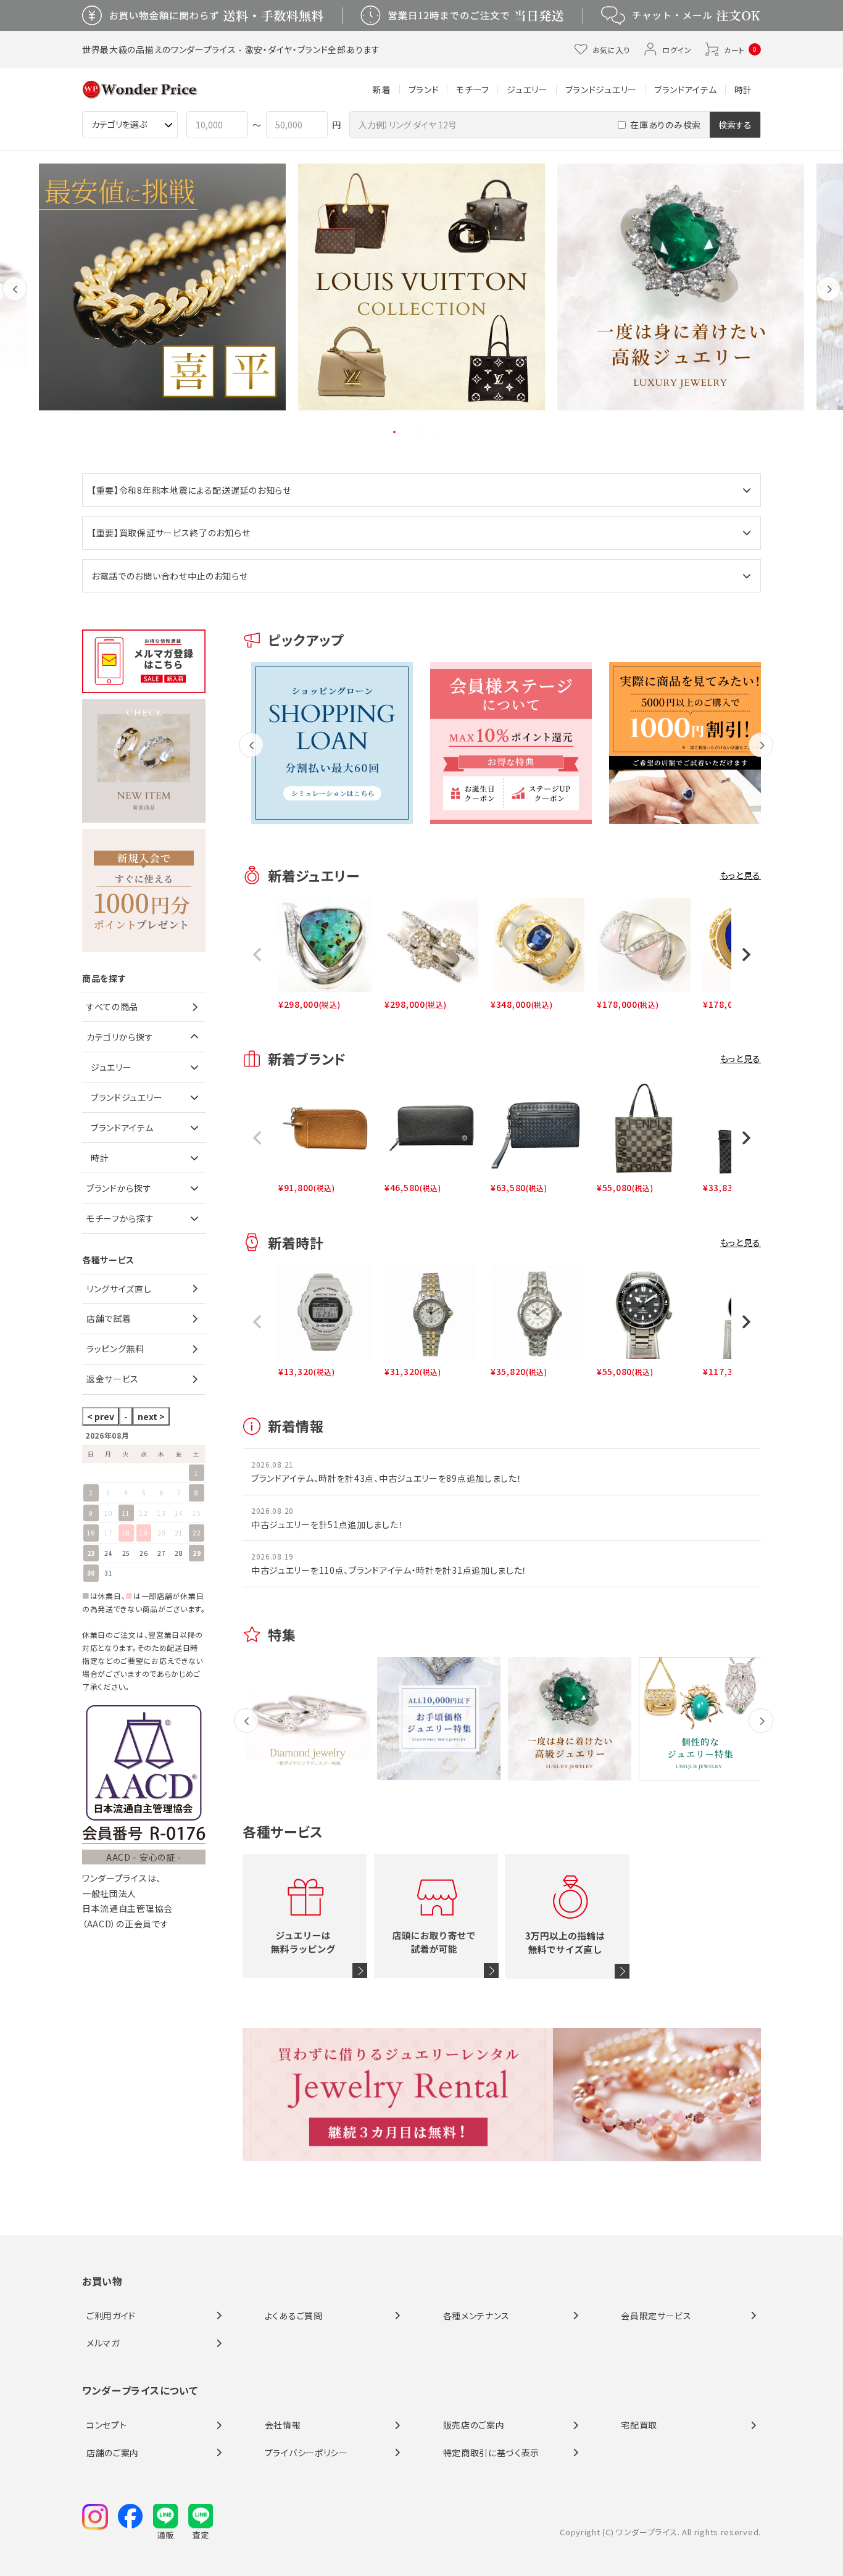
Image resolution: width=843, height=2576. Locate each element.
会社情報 (283, 2425)
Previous (15, 298)
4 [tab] (436, 432)
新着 (382, 89)
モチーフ (473, 89)
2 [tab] (409, 432)
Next (828, 298)
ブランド (424, 89)
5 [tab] (449, 432)
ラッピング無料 (115, 1348)
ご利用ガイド (111, 2316)
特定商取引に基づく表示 (492, 2453)
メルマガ (103, 2343)
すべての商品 (112, 1007)
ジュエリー (527, 89)
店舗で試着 (109, 1318)
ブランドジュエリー (601, 89)
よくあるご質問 (294, 2316)
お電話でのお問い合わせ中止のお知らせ (170, 576)
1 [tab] (395, 432)
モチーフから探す (120, 1218)
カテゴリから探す (120, 1037)
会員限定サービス (656, 2316)
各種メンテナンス (477, 2316)
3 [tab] (422, 432)
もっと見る (741, 875)
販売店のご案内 (474, 2425)
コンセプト (107, 2425)
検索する (735, 125)
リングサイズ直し (119, 1289)
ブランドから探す (119, 1188)
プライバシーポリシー (306, 2453)
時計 (743, 89)
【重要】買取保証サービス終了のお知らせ (171, 533)
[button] (257, 955)
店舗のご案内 (113, 2453)
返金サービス (113, 1379)
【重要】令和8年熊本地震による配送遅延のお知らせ (191, 490)
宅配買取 (639, 2425)
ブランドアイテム (686, 89)
